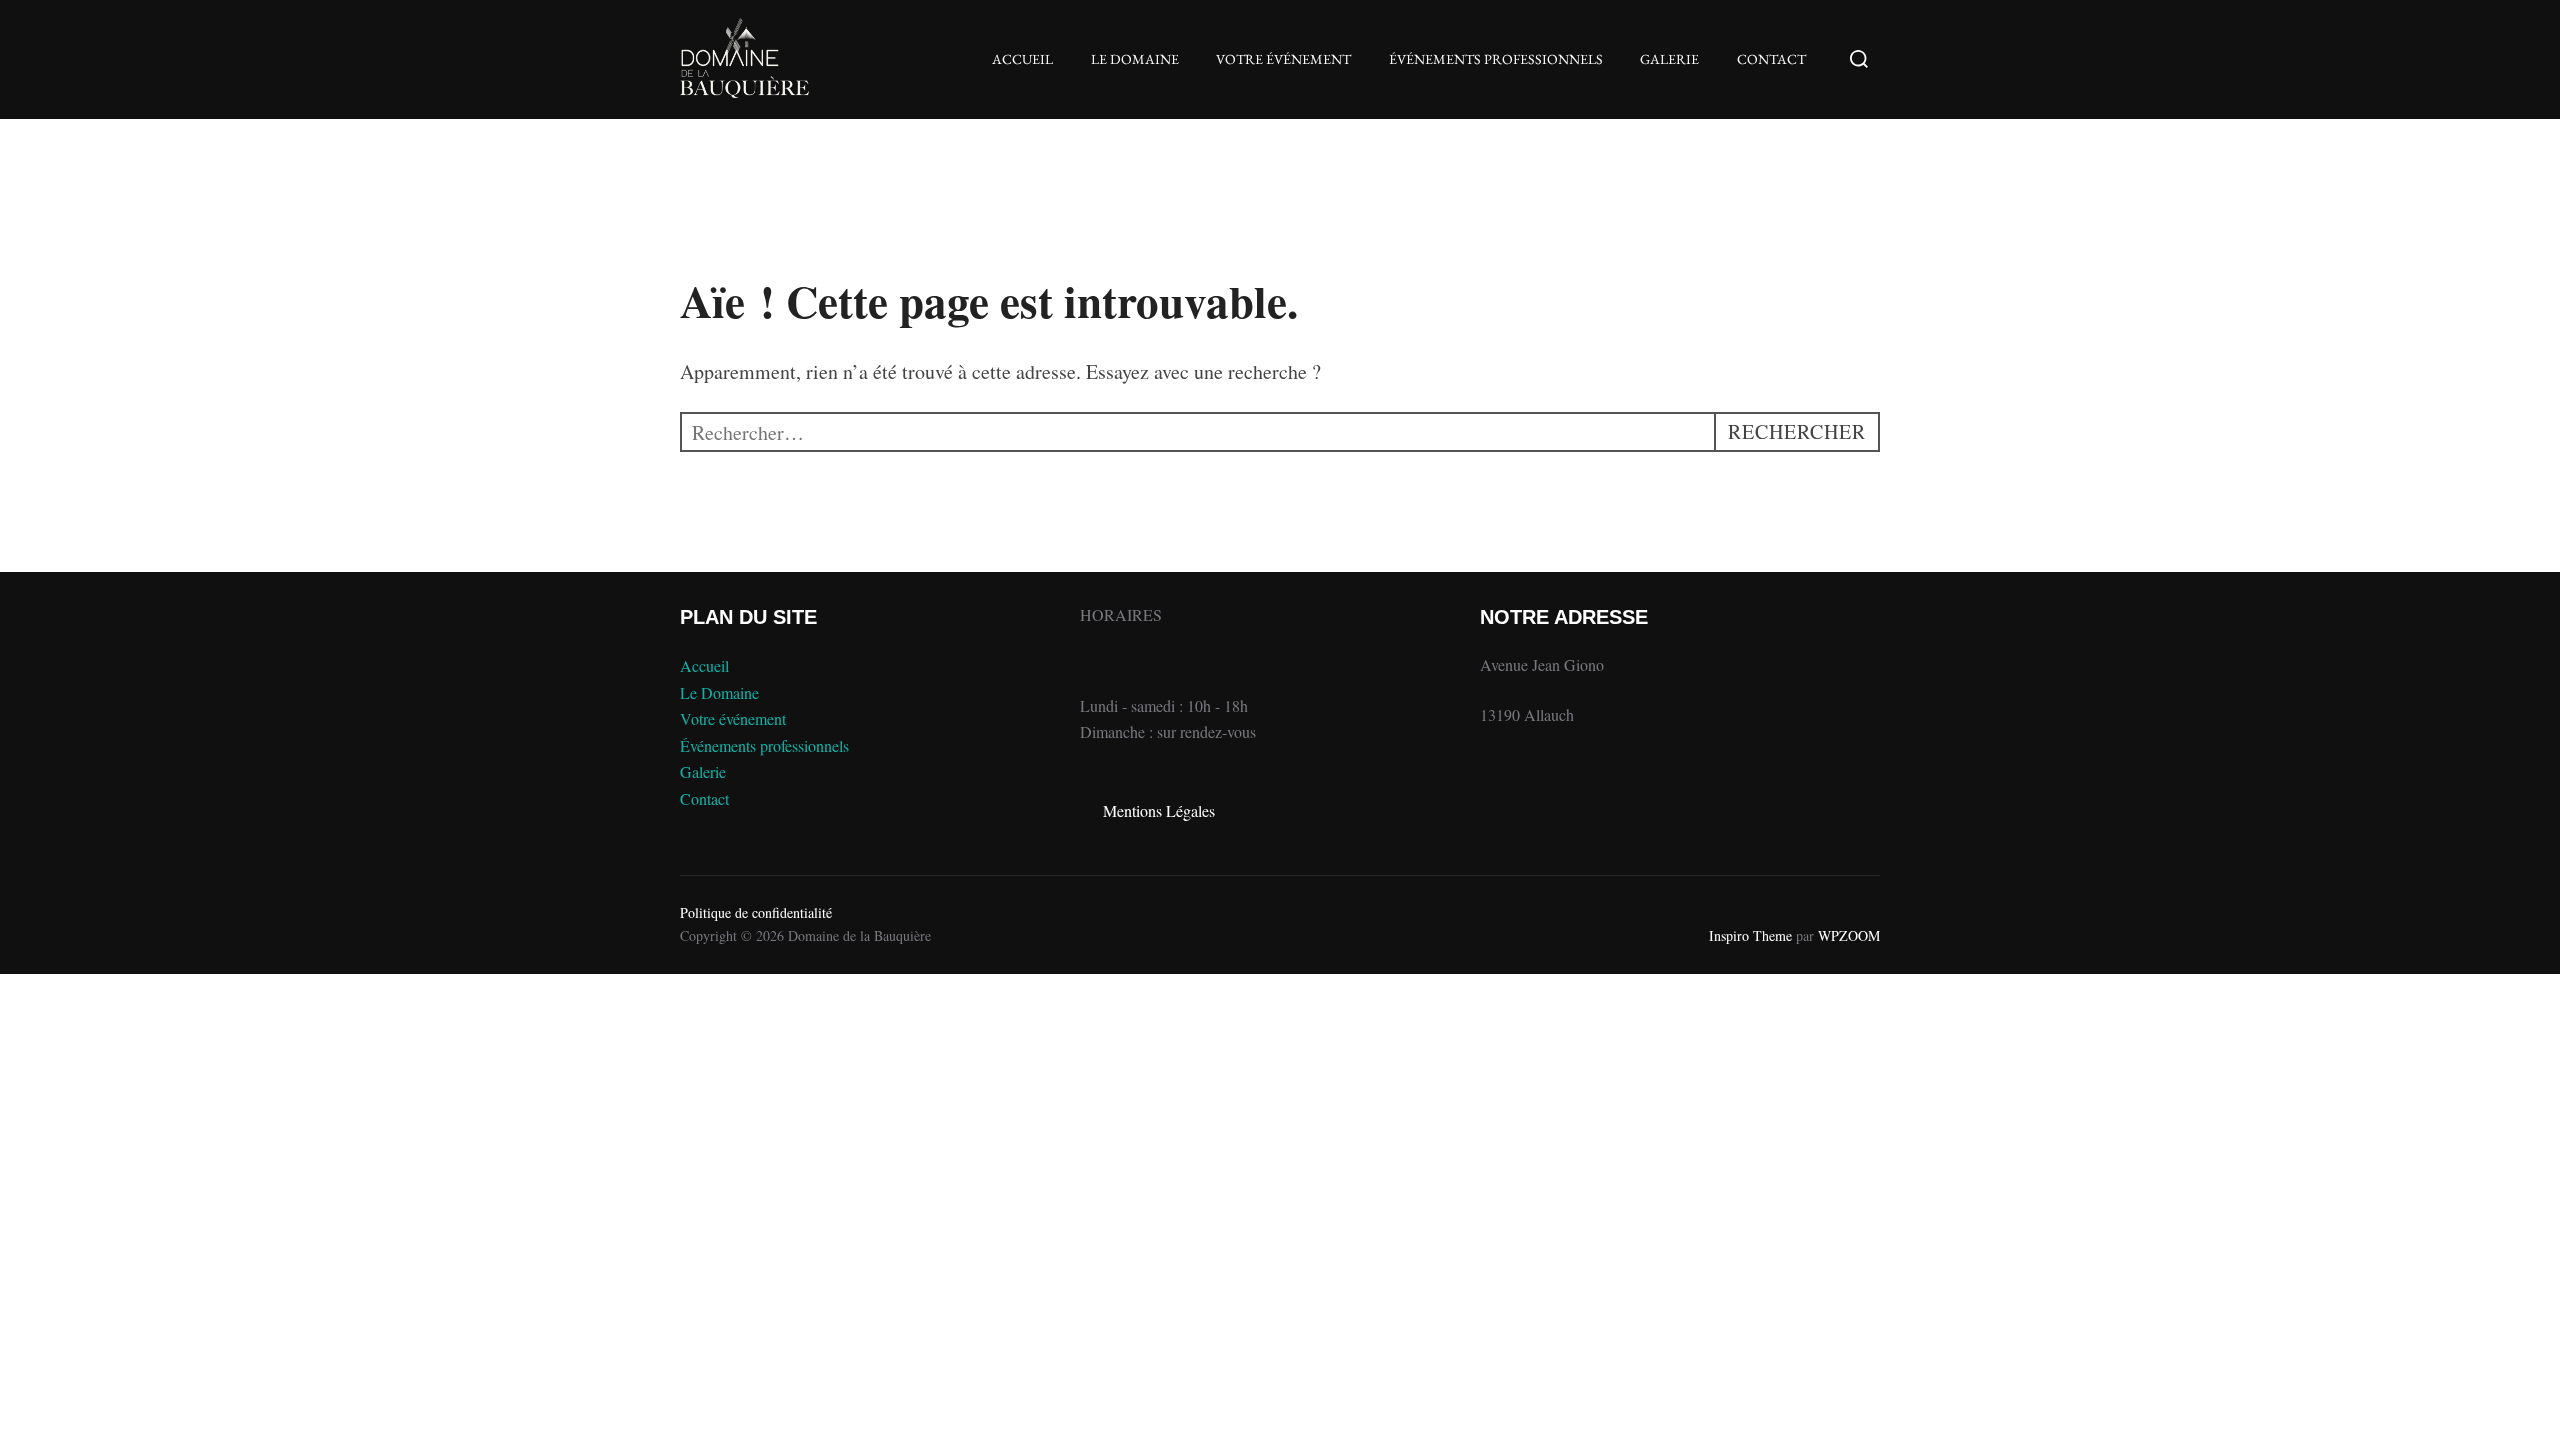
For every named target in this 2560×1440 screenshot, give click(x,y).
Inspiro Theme (1750, 935)
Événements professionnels (1496, 59)
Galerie (1669, 59)
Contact (1771, 59)
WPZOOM (1849, 935)
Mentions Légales (1159, 810)
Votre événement (1283, 59)
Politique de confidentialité (756, 912)
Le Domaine (1135, 59)
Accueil (1022, 59)
